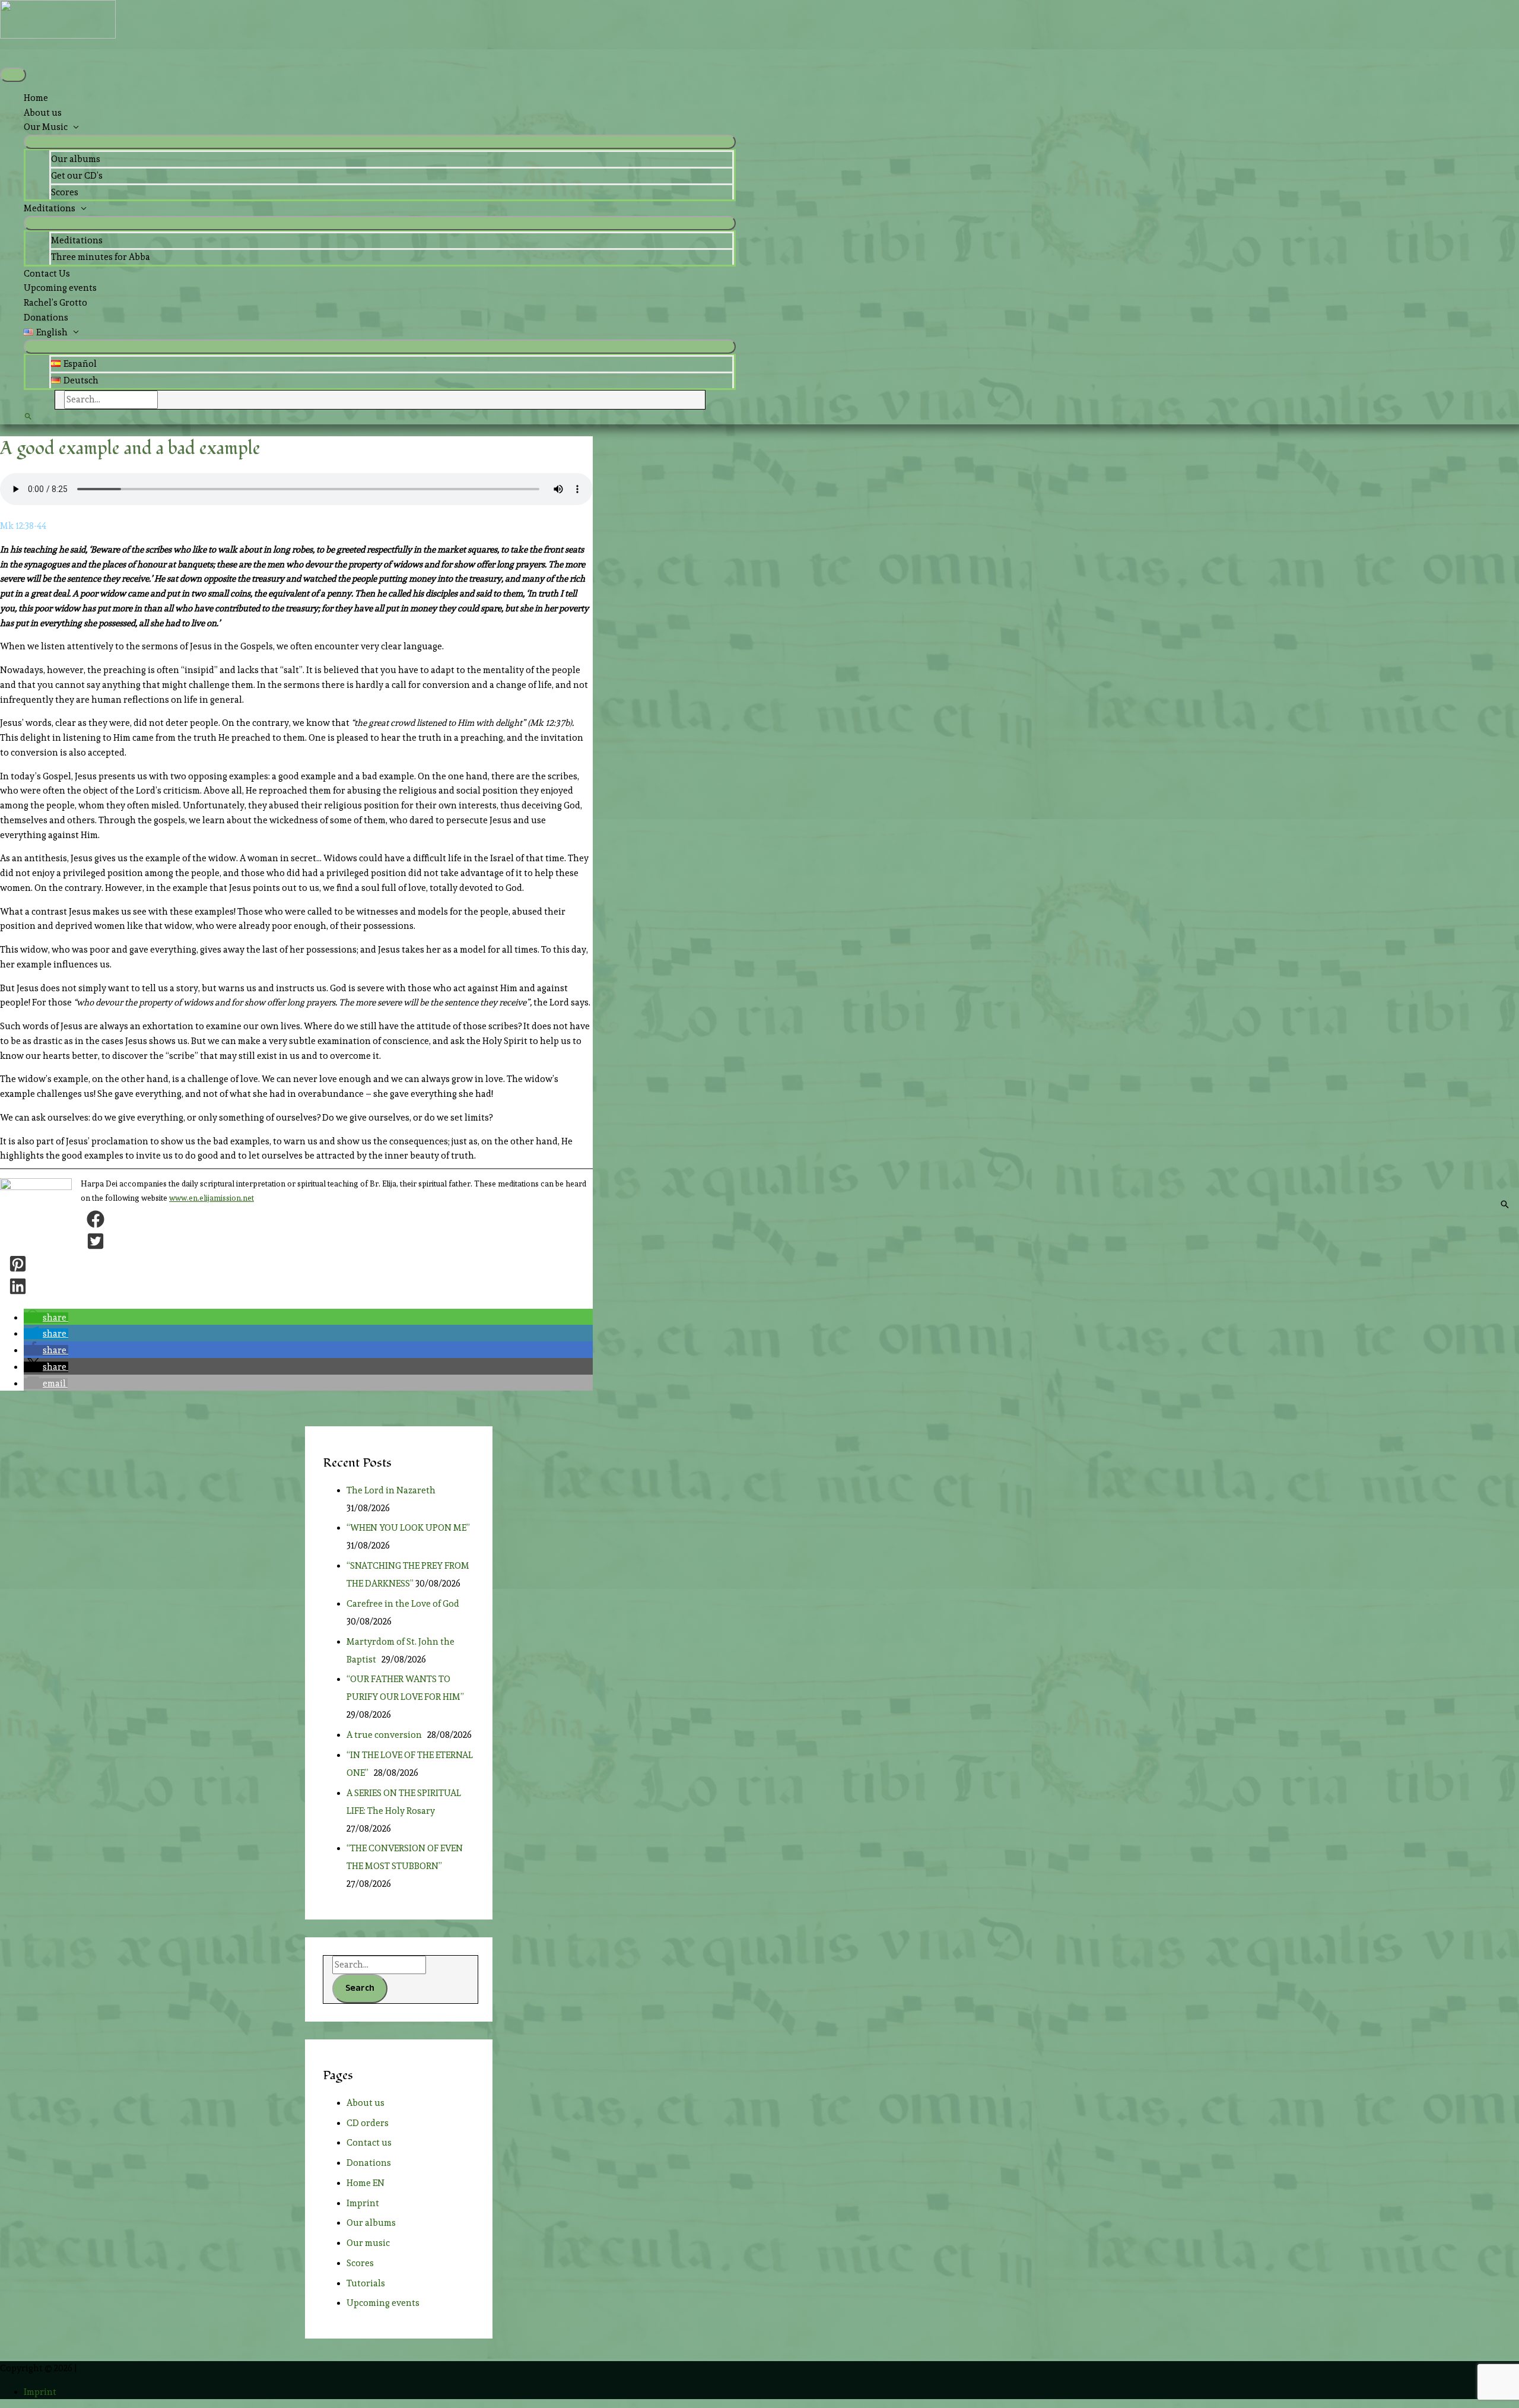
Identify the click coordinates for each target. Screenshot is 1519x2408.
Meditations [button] (50, 208)
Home (36, 98)
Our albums (76, 159)
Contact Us (47, 274)
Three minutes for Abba (101, 257)
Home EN (366, 2183)
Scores (65, 192)
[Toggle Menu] (380, 142)
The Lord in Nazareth (393, 1490)
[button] (380, 333)
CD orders (368, 2123)
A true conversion (386, 1735)
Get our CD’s (77, 176)
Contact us (369, 2143)
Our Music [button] (46, 127)
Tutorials (366, 2283)
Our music (368, 2243)
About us (43, 113)
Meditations (77, 240)
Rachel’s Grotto (55, 303)
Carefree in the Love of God (405, 1604)
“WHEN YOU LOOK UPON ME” (408, 1528)
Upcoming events (60, 288)
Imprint (363, 2203)
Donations (46, 318)
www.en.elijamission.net (212, 1198)
